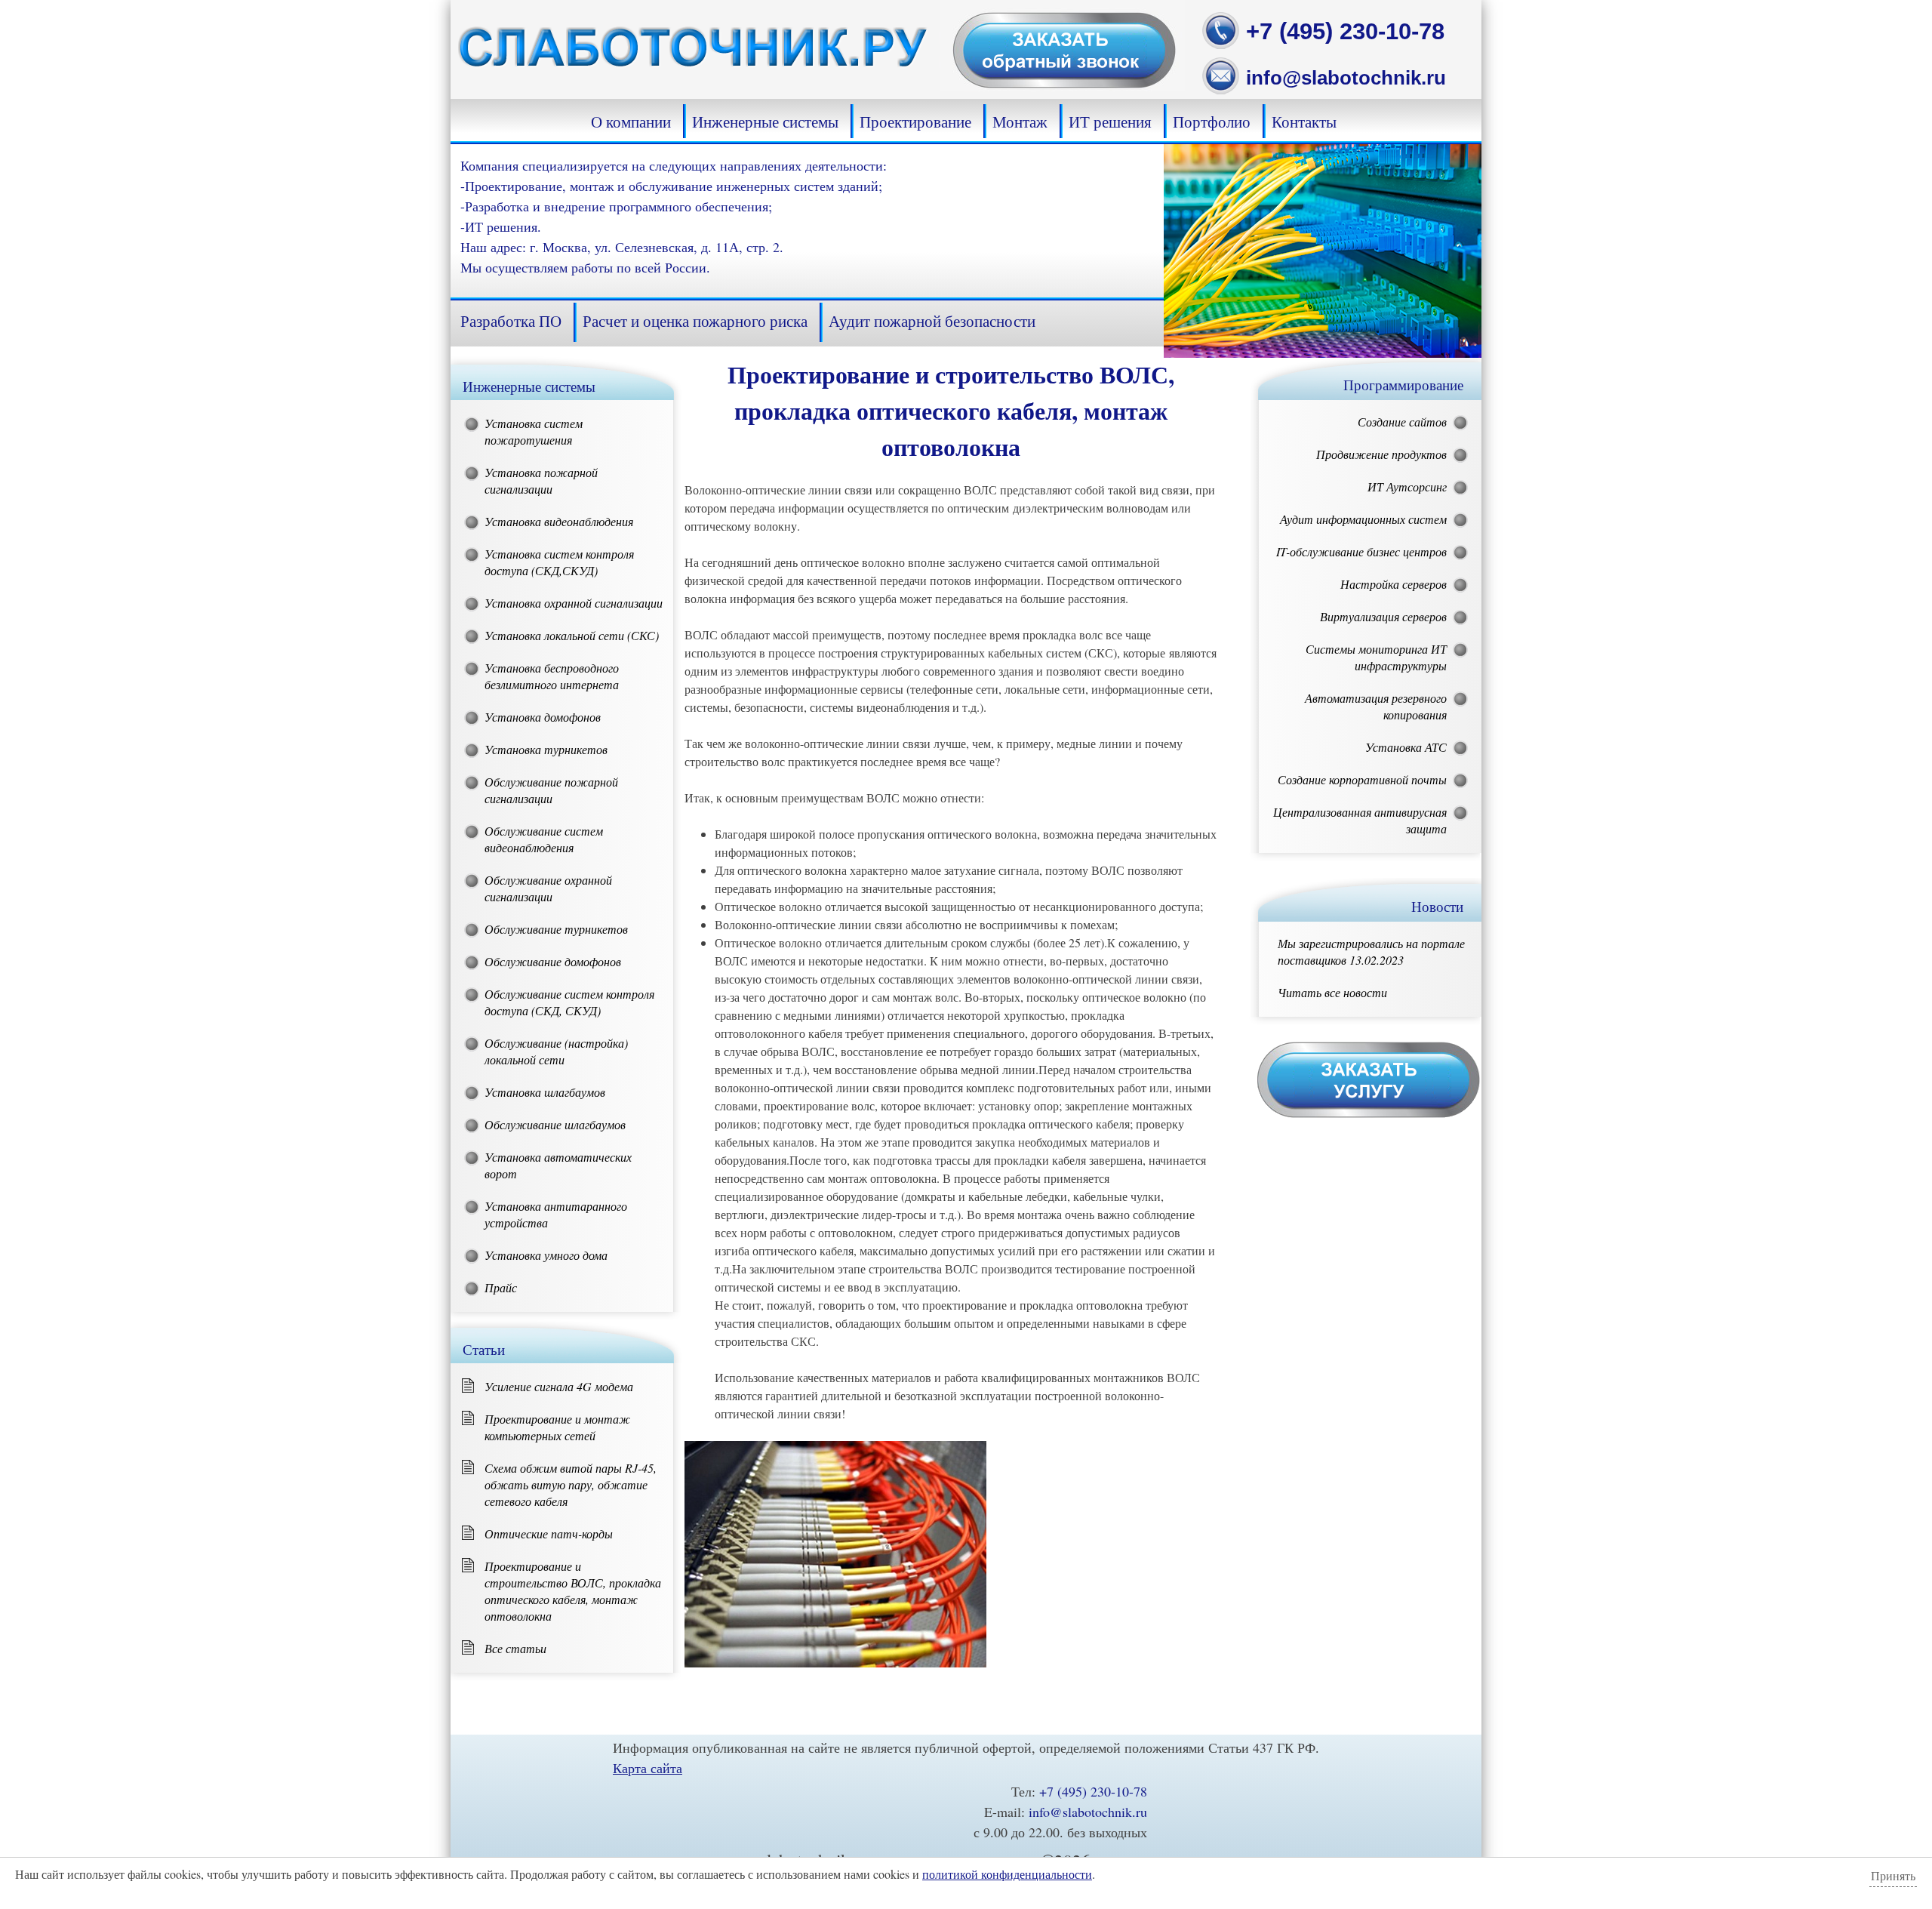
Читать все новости (1332, 992)
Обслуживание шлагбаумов (555, 1124)
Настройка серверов (1394, 584)
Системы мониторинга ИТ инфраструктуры (1376, 657)
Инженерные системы (765, 122)
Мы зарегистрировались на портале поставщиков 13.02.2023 (1371, 951)
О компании (631, 122)
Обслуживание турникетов (556, 929)
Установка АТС (1406, 747)
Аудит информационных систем (1363, 519)
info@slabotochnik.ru (1346, 78)
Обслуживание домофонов (553, 961)
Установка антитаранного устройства (556, 1214)
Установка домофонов (543, 717)
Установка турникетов (546, 749)
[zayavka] (1062, 86)
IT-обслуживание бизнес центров (1361, 551)
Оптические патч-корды (549, 1533)
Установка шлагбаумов (545, 1092)
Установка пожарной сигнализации (541, 480)
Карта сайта (648, 1768)
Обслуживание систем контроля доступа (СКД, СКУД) (569, 1002)
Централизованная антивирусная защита (1360, 820)
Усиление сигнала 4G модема (559, 1386)
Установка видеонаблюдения (559, 521)
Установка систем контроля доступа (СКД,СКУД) (559, 562)
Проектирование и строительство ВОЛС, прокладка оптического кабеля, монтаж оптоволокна (573, 1591)
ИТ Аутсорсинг (1407, 486)
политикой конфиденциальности (1007, 1874)
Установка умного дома (546, 1255)
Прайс (501, 1287)
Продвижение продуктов (1381, 454)
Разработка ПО (511, 321)
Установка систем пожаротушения (534, 431)
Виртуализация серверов (1383, 616)
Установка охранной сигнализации (574, 603)
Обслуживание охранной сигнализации (548, 888)
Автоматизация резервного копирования (1376, 706)
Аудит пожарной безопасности (932, 321)
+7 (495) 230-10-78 (1345, 31)
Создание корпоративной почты (1362, 779)
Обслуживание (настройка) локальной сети (556, 1051)
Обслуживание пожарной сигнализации (551, 790)
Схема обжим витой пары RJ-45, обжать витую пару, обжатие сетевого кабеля (571, 1484)
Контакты (1304, 122)
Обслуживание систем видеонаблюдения (544, 839)
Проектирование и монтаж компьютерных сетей (557, 1427)
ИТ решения (1110, 122)
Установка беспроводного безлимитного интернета (552, 676)
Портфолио (1212, 122)
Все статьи (515, 1648)
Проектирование (915, 122)
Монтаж (1020, 122)
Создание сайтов (1402, 422)
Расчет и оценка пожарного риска (695, 321)
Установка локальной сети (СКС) (572, 635)
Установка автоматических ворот (558, 1165)
